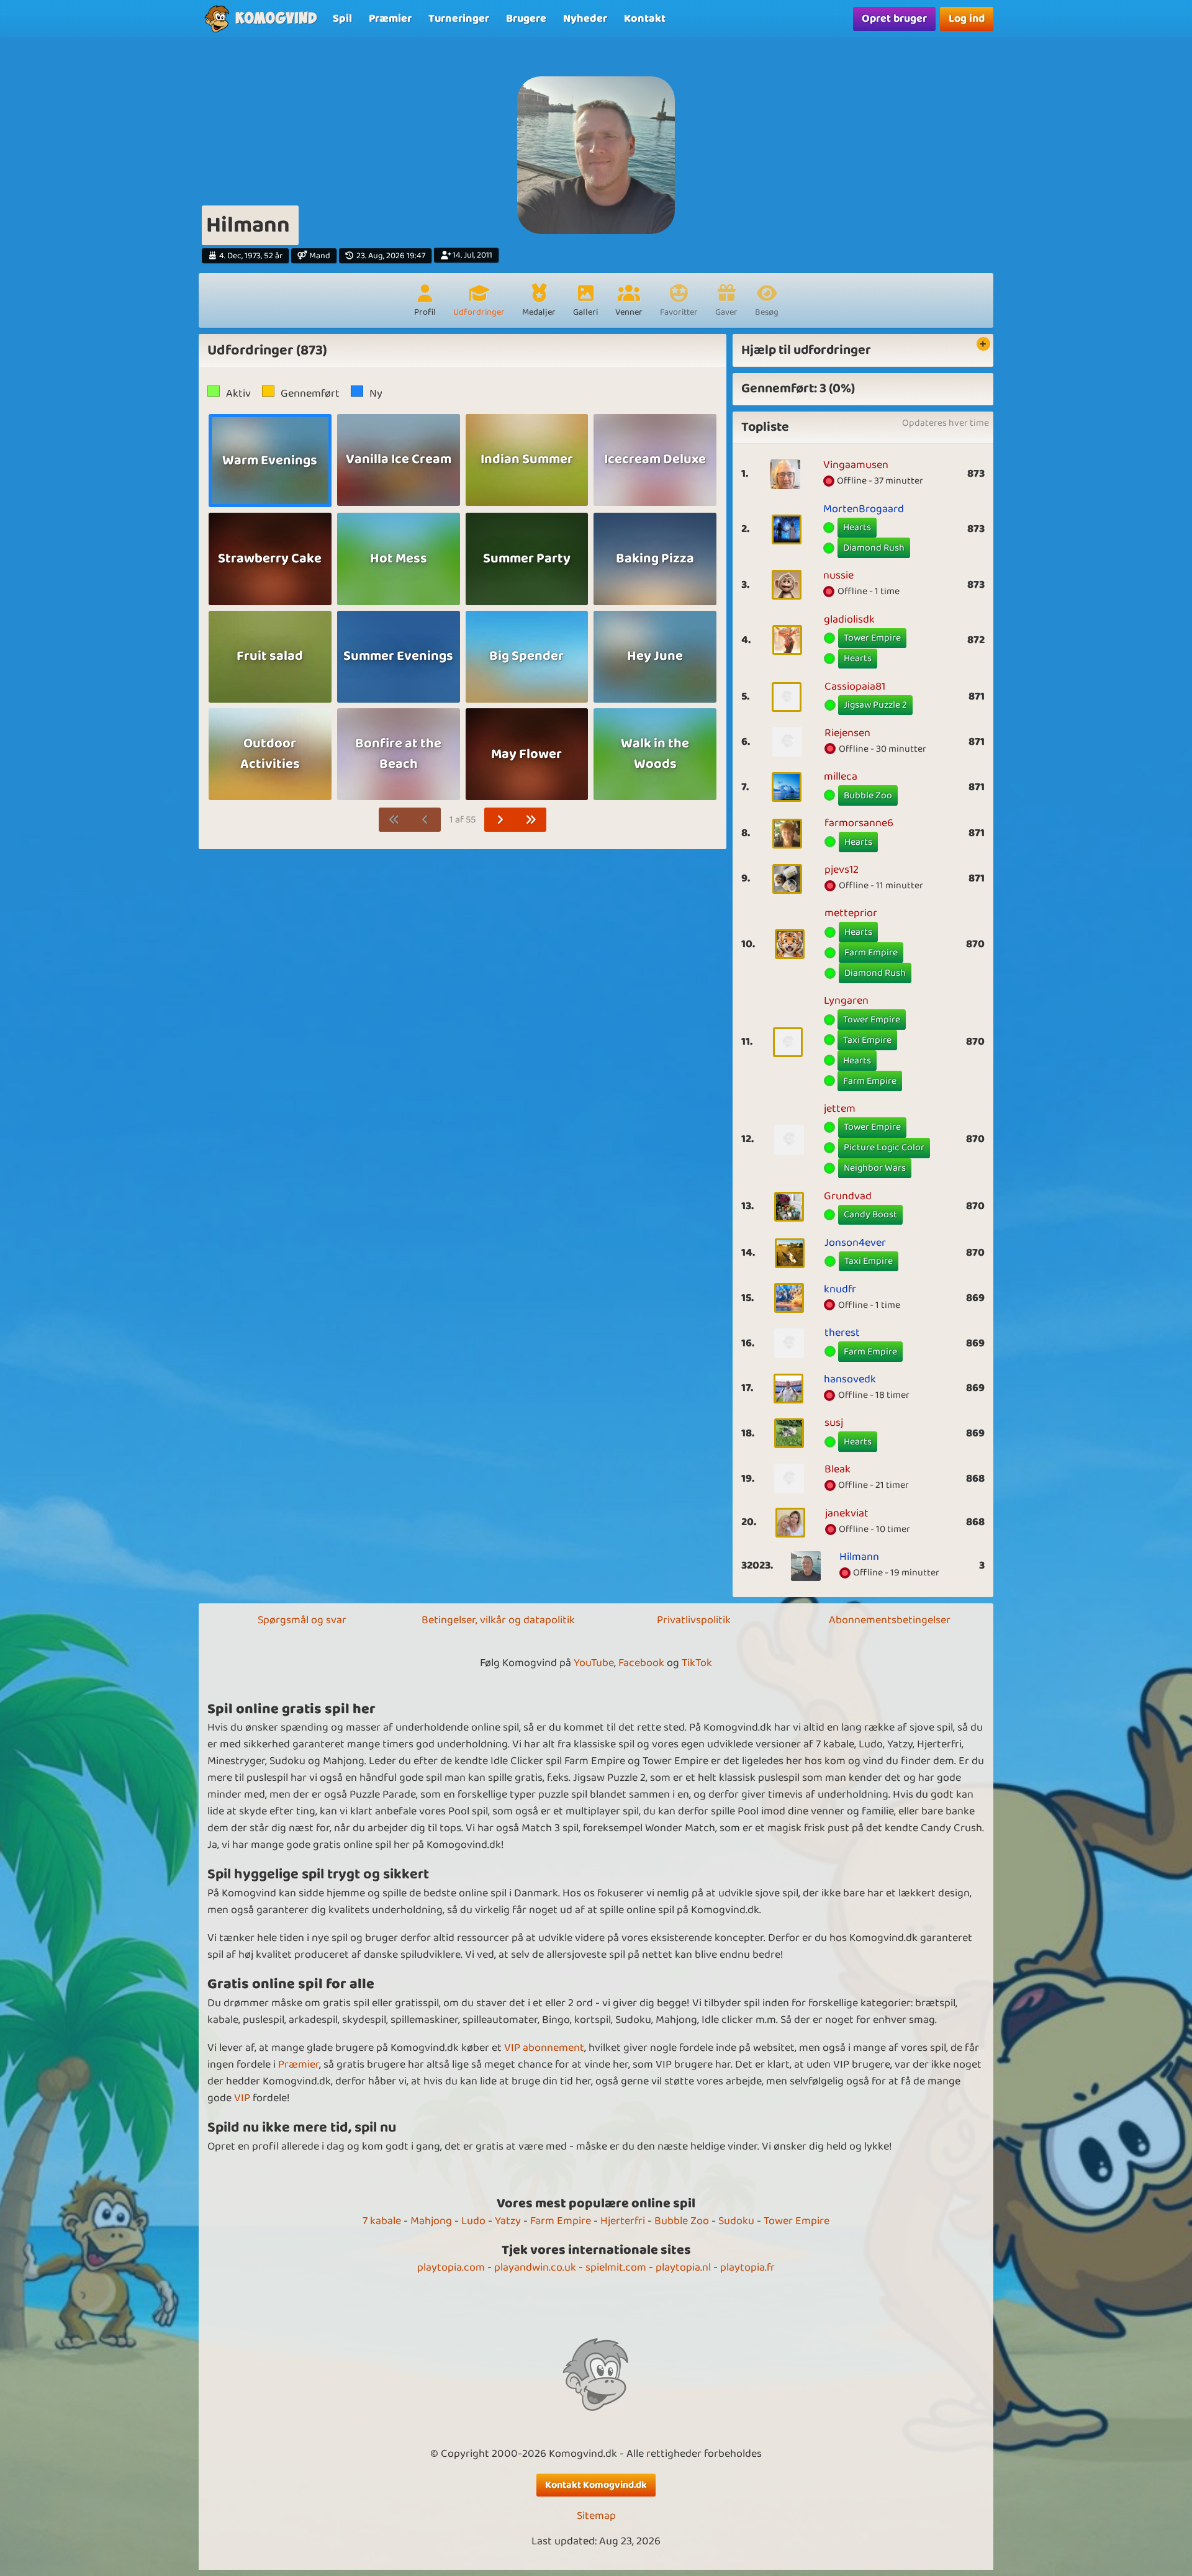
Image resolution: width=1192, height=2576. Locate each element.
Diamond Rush (874, 548)
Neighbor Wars (875, 1168)
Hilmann (859, 1557)
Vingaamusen (856, 465)
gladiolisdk (849, 619)
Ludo (473, 2221)
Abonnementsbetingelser (890, 1620)
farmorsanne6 (859, 823)
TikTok (697, 1663)
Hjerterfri (623, 2221)
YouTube (594, 1663)
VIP (242, 2098)
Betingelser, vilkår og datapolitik (498, 1620)
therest (842, 1333)
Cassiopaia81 (855, 687)
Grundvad (848, 1196)
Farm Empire (871, 952)
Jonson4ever (855, 1243)
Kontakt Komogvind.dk (596, 2485)
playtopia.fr (747, 2268)
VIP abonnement (544, 2048)
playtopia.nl (683, 2268)
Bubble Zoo (868, 795)
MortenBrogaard (864, 509)
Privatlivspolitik (694, 1620)
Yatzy (508, 2221)
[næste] (500, 820)
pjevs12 (842, 870)
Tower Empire (872, 638)
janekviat (847, 1513)
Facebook (641, 1663)
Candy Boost (870, 1214)
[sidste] (531, 820)
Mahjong (431, 2221)
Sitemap (596, 2516)
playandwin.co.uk (535, 2268)
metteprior (851, 913)
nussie (838, 575)
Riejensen (847, 733)
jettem (840, 1109)
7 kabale (382, 2221)
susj (834, 1423)
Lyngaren (846, 1001)
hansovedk (850, 1379)
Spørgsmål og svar (302, 1620)
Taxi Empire (867, 1040)
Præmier (299, 2065)
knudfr (840, 1289)
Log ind (967, 19)
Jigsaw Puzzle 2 (875, 705)
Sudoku (736, 2221)
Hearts (857, 527)
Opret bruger (894, 19)
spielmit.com (616, 2268)
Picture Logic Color (884, 1147)
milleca (841, 777)
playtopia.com (451, 2268)
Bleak (838, 1469)
